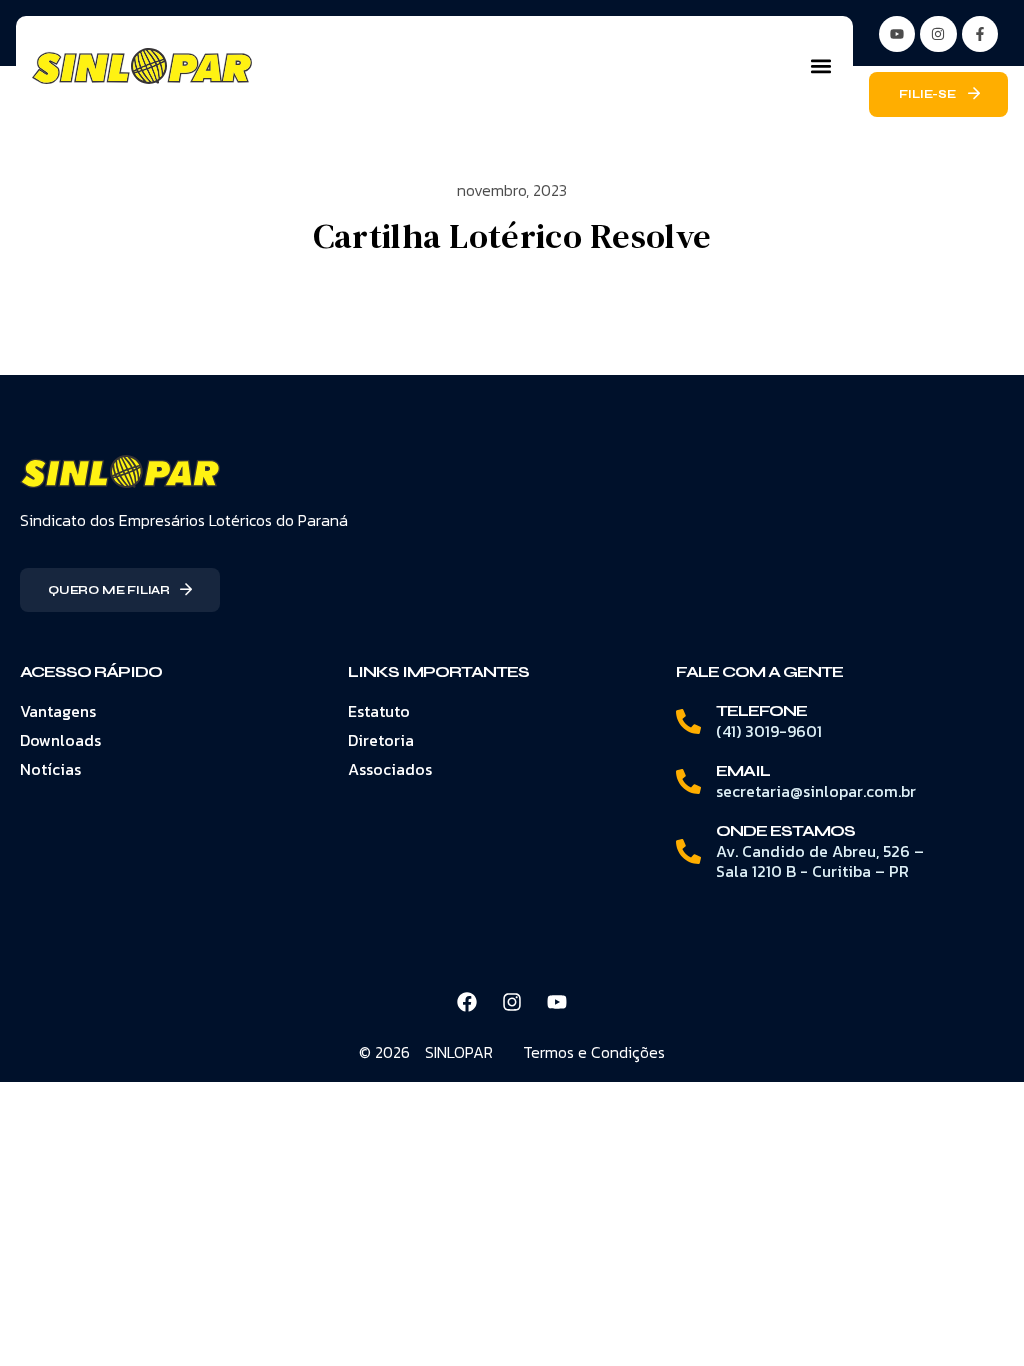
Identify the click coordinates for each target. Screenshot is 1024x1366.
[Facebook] (467, 1002)
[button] (820, 66)
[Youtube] (557, 1002)
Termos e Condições (594, 1052)
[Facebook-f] (980, 34)
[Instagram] (938, 34)
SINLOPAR (459, 1052)
